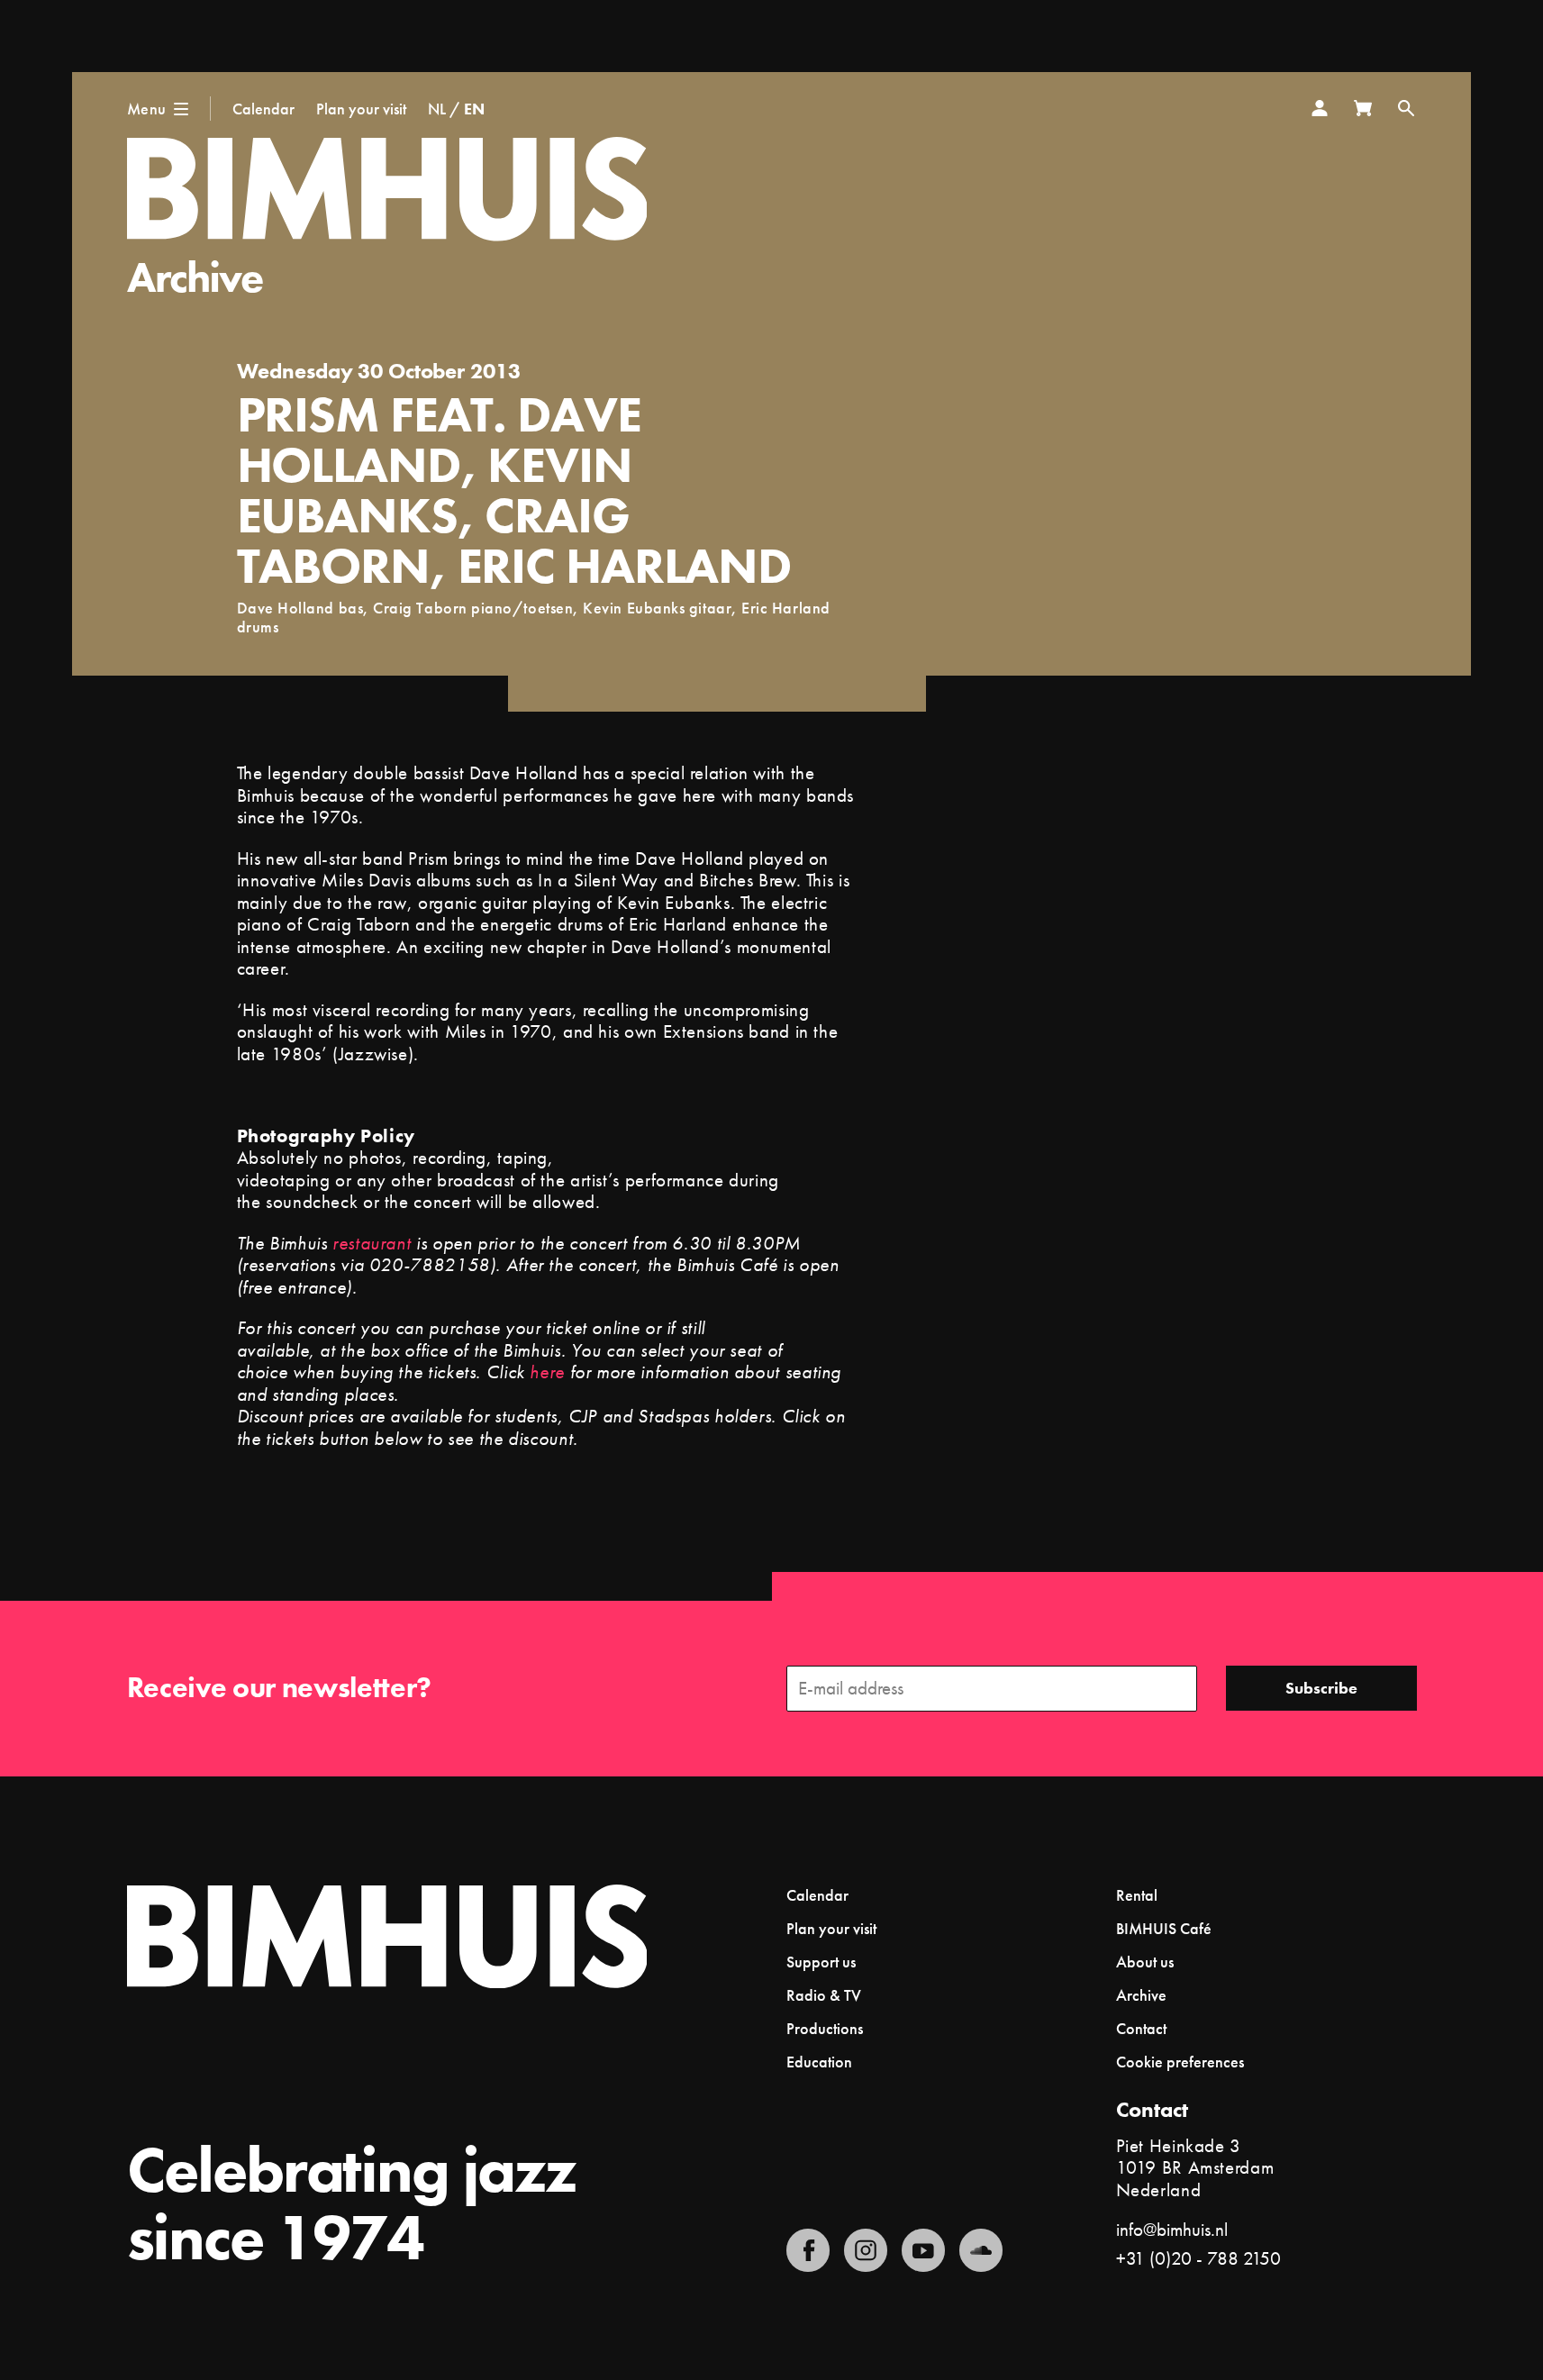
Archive (195, 277)
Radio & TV (824, 1995)
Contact (1141, 2028)
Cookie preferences (1180, 2062)
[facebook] (808, 2250)
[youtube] (923, 2250)
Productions (825, 2028)
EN (474, 109)
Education (819, 2062)
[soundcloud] (981, 2250)
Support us (821, 1962)
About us (1145, 1962)
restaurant (372, 1243)
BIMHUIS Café (1164, 1928)
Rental (1137, 1895)
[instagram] (866, 2250)
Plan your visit (361, 109)
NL (437, 109)
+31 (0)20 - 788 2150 (1198, 2258)
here (547, 1372)
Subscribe (1321, 1688)
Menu (147, 109)
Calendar (263, 109)
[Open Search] (1406, 108)
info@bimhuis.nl (1172, 2229)
